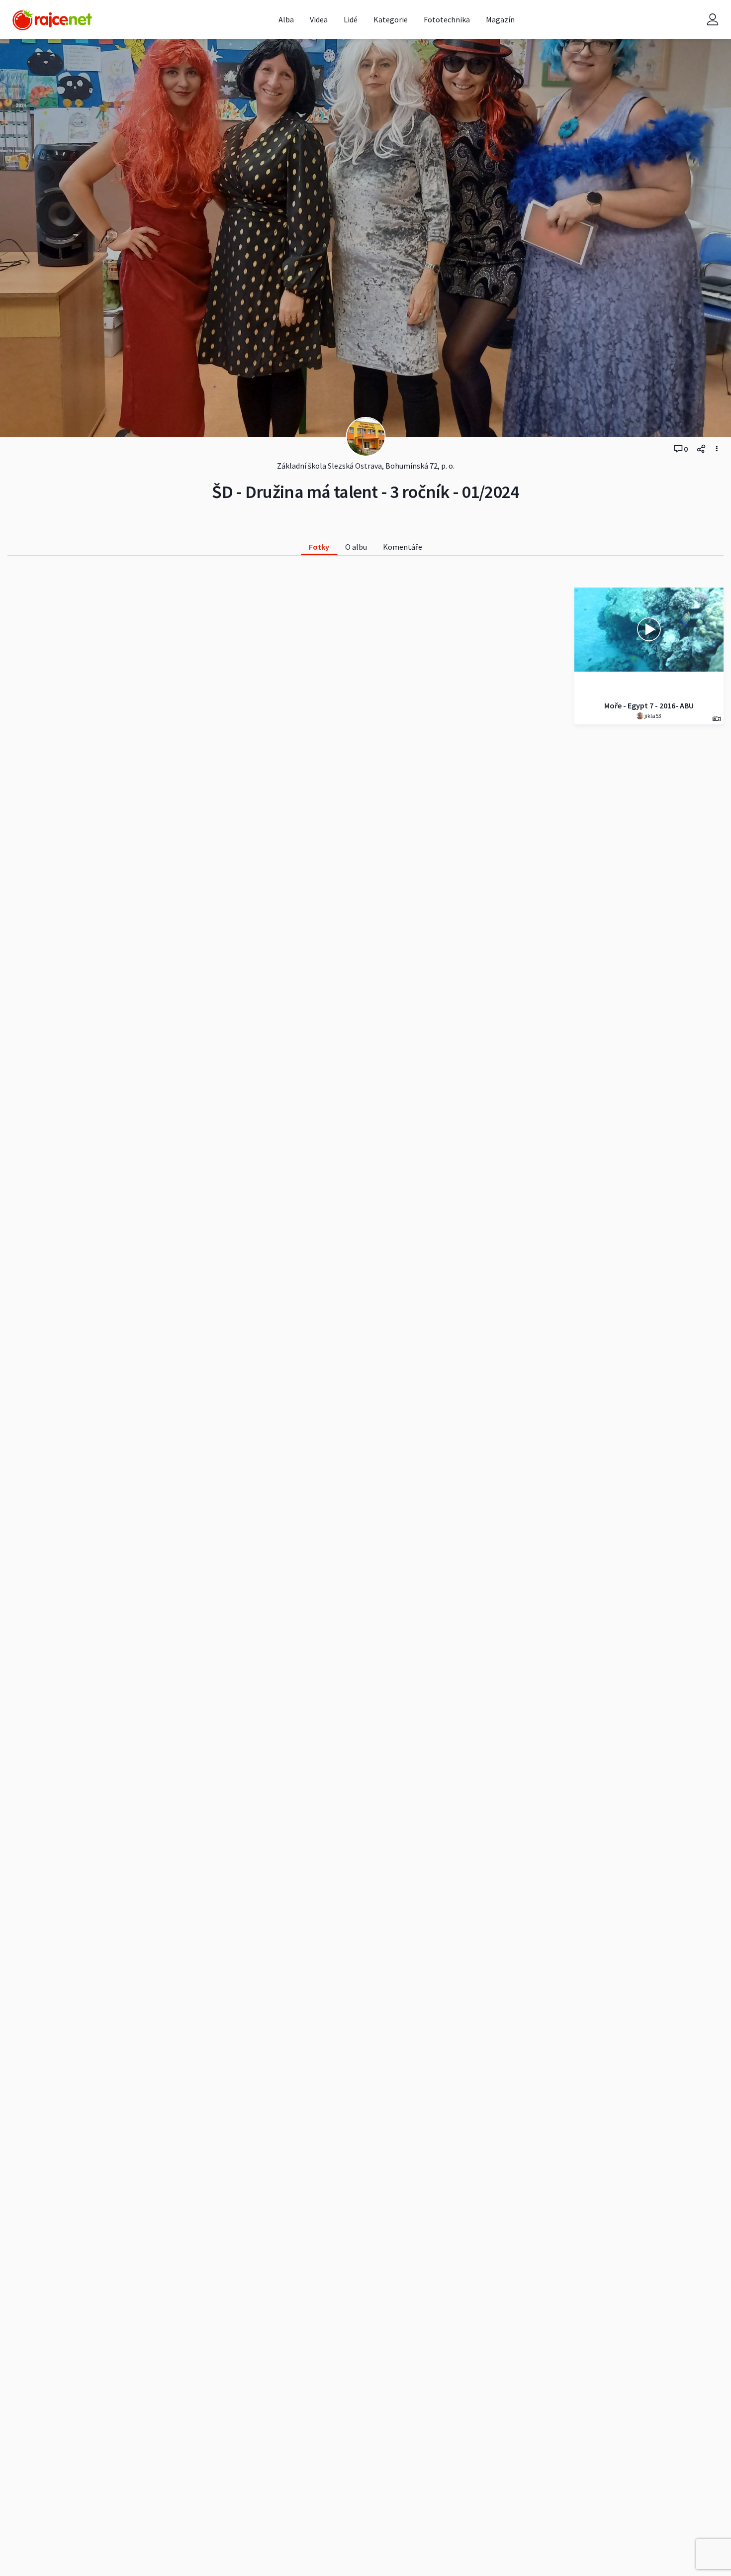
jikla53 (652, 716)
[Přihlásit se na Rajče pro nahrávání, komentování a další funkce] (713, 20)
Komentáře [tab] (403, 547)
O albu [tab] (356, 547)
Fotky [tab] (319, 547)
